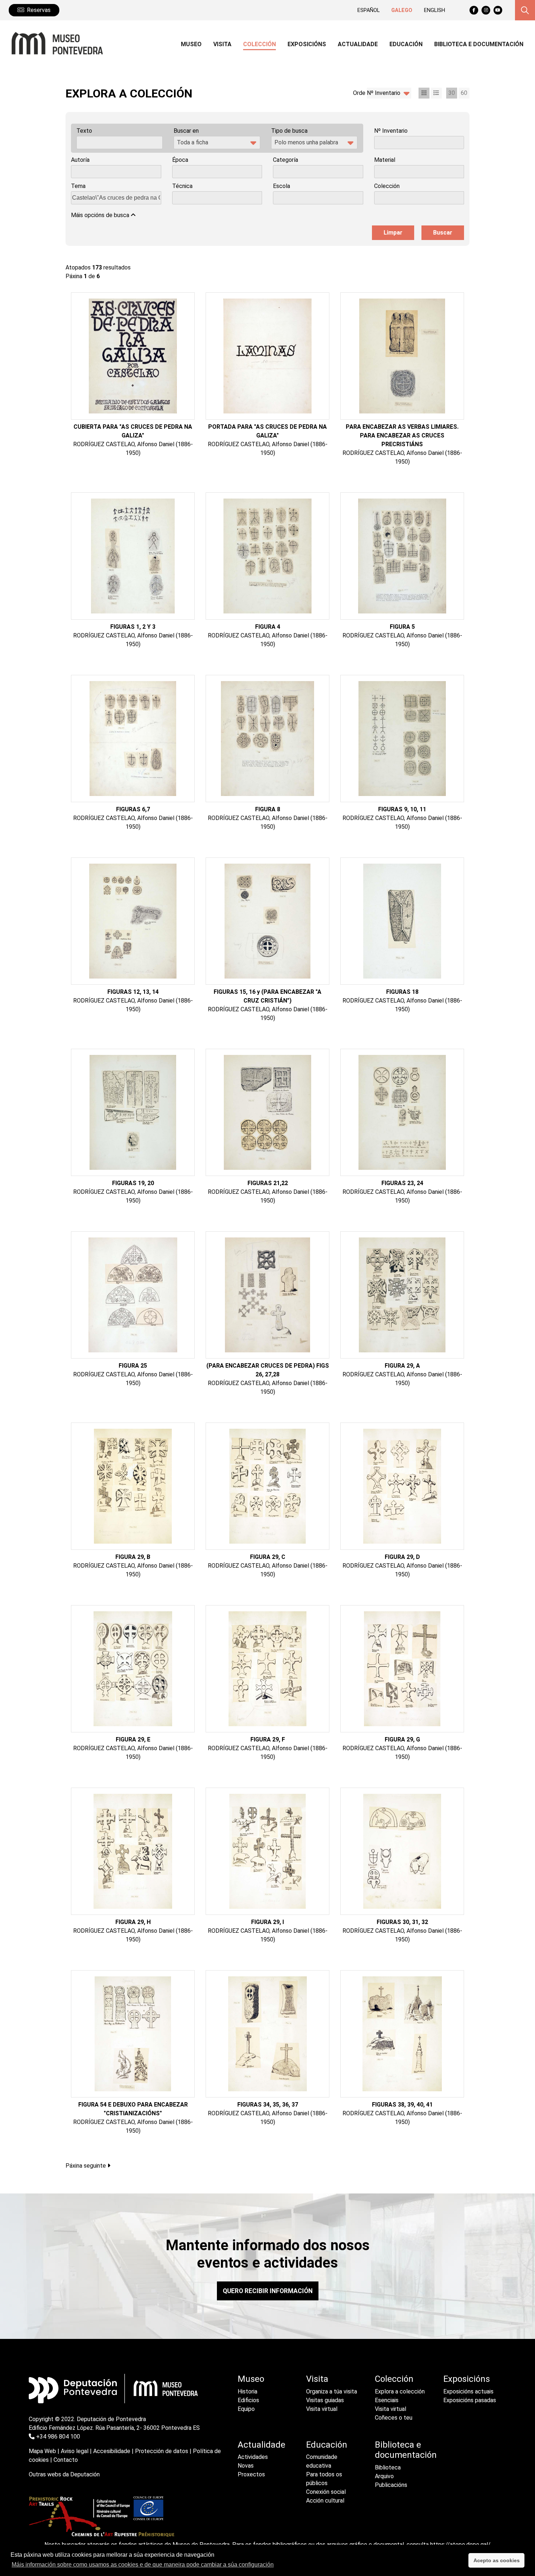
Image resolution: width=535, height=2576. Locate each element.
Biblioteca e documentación (404, 2450)
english (435, 10)
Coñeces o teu (394, 2418)
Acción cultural (325, 2501)
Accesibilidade (112, 2451)
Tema (78, 186)
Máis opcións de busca (101, 215)
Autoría (80, 160)
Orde (359, 93)
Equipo (246, 2409)
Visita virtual (322, 2409)
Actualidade (261, 2445)
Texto (84, 131)
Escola (282, 186)
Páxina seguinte (86, 2166)
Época (180, 160)
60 (464, 93)
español (368, 10)
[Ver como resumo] (436, 93)
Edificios (248, 2400)
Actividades (253, 2457)
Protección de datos (162, 2451)
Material (385, 160)
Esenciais (387, 2400)
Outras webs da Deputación (64, 2474)
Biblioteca (388, 2467)
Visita (317, 2379)
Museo (251, 2379)
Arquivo (384, 2476)
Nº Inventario (391, 131)
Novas (246, 2466)
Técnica (182, 186)
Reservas (39, 10)
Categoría (286, 160)
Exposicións (467, 2379)
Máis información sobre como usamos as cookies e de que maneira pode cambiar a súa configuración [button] (143, 2565)
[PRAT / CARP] (102, 2518)
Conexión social (326, 2492)
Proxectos (251, 2474)
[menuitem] (191, 45)
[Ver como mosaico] (424, 93)
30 (452, 93)
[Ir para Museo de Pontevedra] (54, 43)
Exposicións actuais (468, 2391)
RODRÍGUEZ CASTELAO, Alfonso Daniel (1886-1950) (133, 449)
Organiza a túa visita (332, 2391)
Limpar (393, 233)
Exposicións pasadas (470, 2400)
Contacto (66, 2460)
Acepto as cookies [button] (497, 2560)
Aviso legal (75, 2451)
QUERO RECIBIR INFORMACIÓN (268, 2291)
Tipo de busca (289, 131)
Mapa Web (42, 2451)
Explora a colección (400, 2391)
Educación (327, 2445)
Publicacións (391, 2485)
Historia (247, 2391)
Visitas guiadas (325, 2400)
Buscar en (186, 131)
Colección (387, 186)
